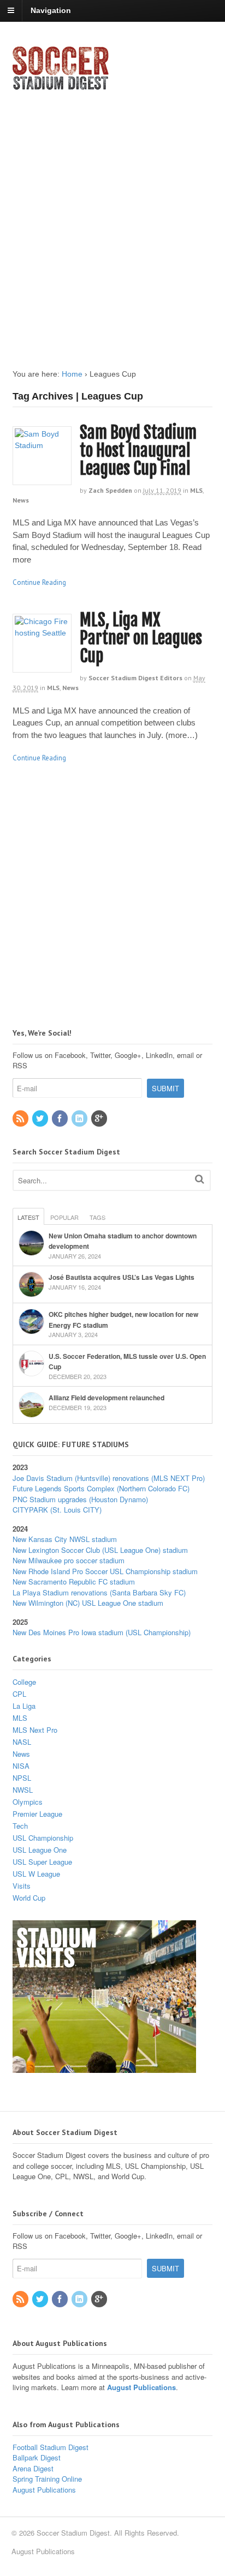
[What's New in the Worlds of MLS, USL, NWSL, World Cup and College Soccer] (61, 87)
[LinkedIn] (80, 1119)
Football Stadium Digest (51, 2447)
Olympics (28, 1802)
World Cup (29, 1898)
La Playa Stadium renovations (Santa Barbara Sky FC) (99, 1592)
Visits (22, 1886)
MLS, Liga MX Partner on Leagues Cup (141, 638)
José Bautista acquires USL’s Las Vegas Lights (122, 1277)
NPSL (22, 1778)
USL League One (40, 1850)
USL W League (36, 1874)
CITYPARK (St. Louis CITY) (57, 1510)
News (21, 500)
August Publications (141, 2387)
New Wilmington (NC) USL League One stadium (88, 1603)
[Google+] (100, 1119)
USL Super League (42, 1862)
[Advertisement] (112, 220)
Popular (64, 1217)
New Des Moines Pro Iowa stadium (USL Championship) (102, 1632)
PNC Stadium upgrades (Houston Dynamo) (80, 1499)
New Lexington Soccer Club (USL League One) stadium (100, 1550)
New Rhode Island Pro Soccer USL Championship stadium (105, 1571)
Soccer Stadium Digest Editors (135, 678)
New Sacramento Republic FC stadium (74, 1582)
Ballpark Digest (37, 2457)
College (24, 1682)
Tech (20, 1826)
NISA (21, 1766)
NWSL (23, 1790)
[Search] (200, 1179)
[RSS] (21, 1119)
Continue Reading (39, 582)
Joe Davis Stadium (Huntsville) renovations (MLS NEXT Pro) (109, 1478)
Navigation (51, 10)
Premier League (37, 1814)
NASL (22, 1742)
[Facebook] (61, 1119)
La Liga (24, 1706)
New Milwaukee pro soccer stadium (69, 1560)
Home (72, 374)
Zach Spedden (110, 490)
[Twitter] (41, 1119)
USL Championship (43, 1838)
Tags (97, 1217)
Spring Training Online (47, 2479)
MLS (196, 490)
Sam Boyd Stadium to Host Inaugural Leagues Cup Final (138, 451)
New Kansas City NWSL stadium (65, 1539)
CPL (19, 1694)
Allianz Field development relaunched (106, 1398)
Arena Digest (33, 2468)
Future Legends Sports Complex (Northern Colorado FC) (101, 1488)
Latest (28, 1217)
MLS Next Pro (35, 1730)
